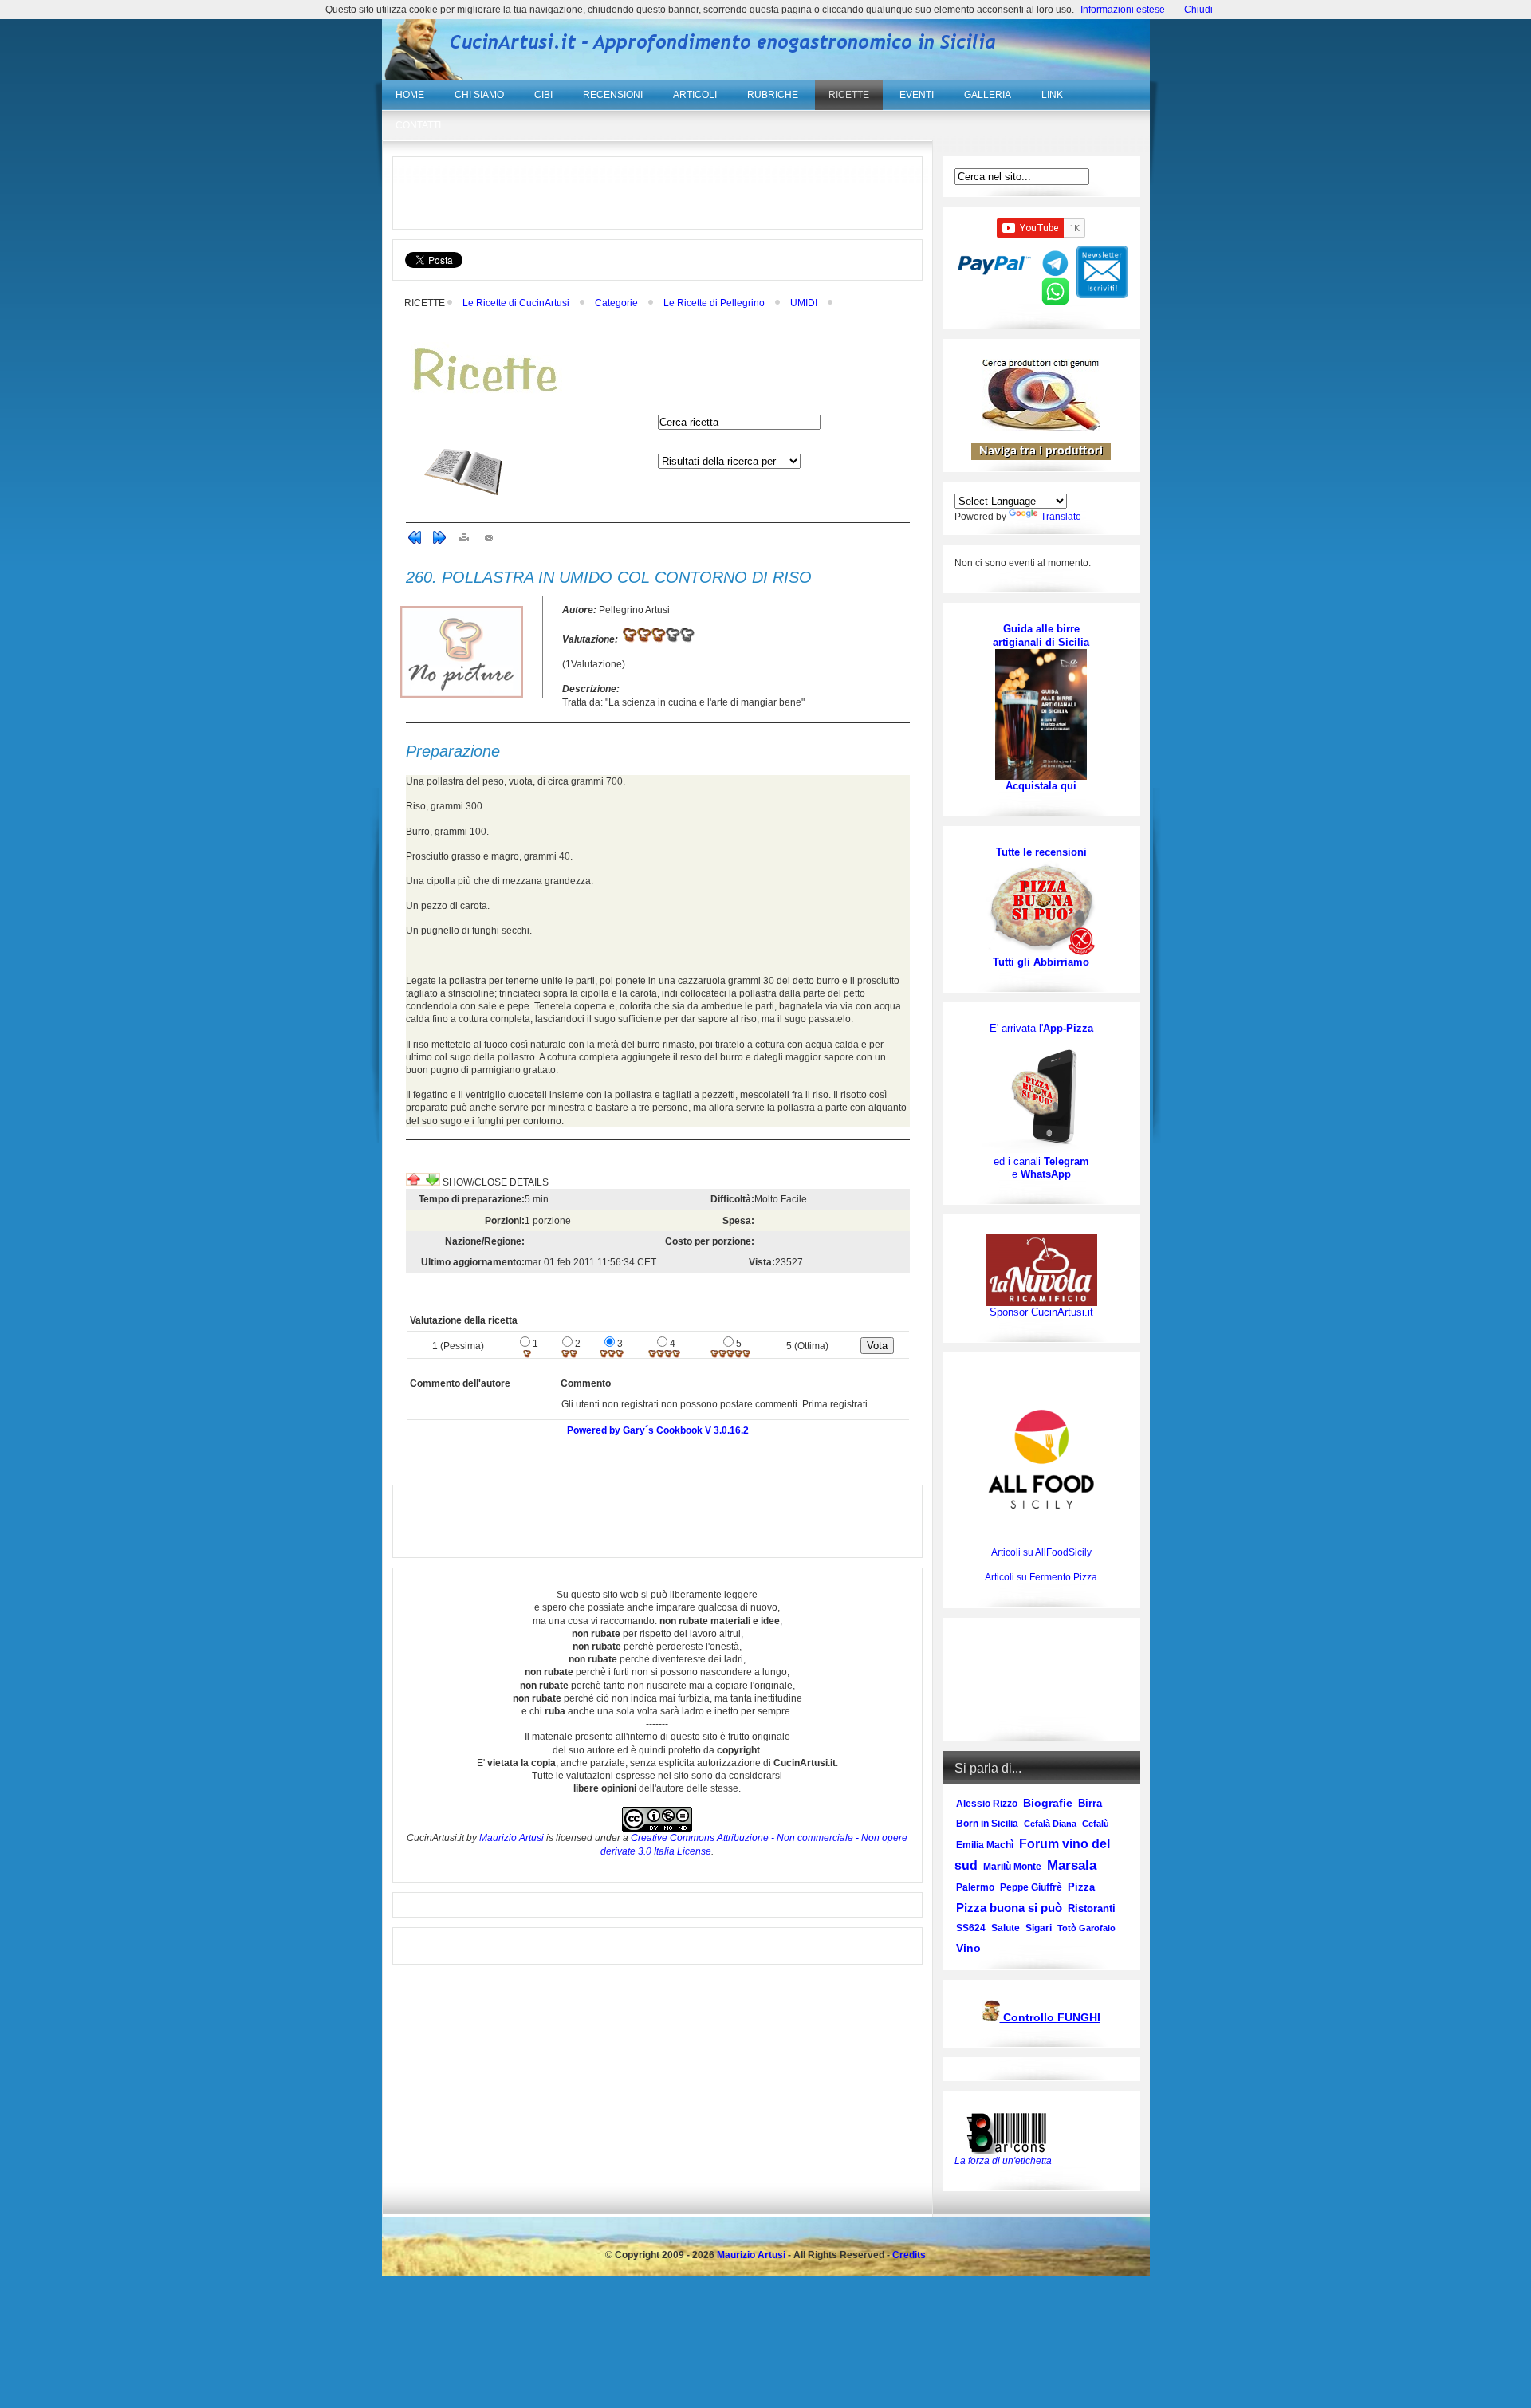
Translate (1061, 517)
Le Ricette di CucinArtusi (516, 303)
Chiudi (1198, 10)
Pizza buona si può (1009, 1908)
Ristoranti (1092, 1908)
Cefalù (1096, 1824)
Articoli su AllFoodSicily (1041, 1552)
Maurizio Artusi (512, 1838)
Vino (968, 1948)
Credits (909, 2255)
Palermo (975, 1887)
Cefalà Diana (1050, 1824)
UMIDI (804, 303)
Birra (1090, 1803)
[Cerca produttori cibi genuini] (1041, 427)
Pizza (1081, 1887)
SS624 (971, 1928)
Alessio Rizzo (987, 1804)
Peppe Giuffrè (1031, 1887)
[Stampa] (464, 541)
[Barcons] (1010, 2132)
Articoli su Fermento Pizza (1041, 1577)
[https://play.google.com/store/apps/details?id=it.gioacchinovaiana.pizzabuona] (1041, 1095)
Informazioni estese (1123, 10)
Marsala (1072, 1865)
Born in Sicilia (987, 1824)
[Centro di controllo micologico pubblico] (991, 2018)
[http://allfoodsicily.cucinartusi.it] (1041, 1459)
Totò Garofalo (1086, 1928)
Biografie (1048, 1803)
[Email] (489, 541)
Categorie (616, 303)
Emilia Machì (985, 1845)
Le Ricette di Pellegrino (714, 303)
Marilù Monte (1012, 1867)
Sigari (1039, 1928)
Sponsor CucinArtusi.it (1041, 1312)
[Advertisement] (657, 193)
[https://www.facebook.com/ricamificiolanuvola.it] (1041, 1270)
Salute (1006, 1928)
